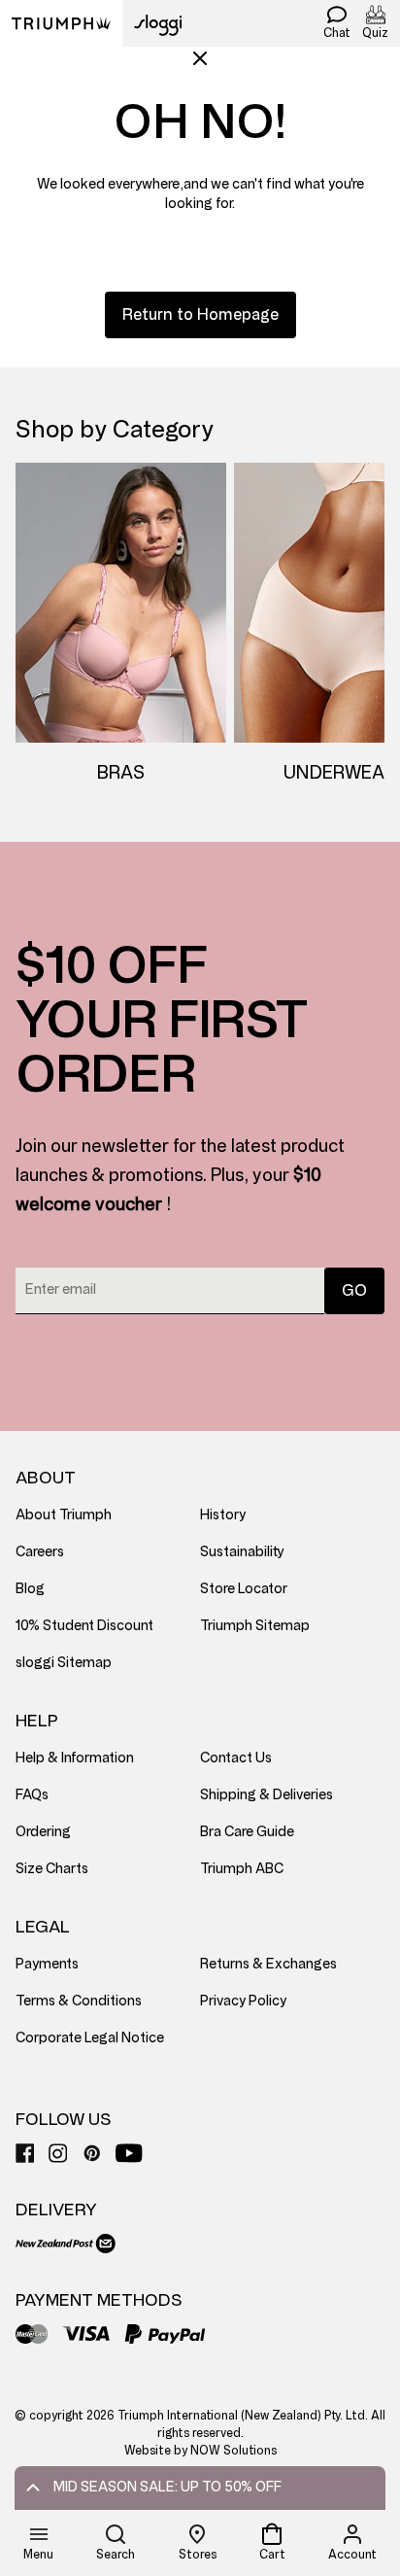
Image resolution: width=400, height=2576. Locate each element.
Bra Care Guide (247, 1832)
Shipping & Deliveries (267, 1795)
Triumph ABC (242, 1869)
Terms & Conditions (79, 2001)
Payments (47, 1964)
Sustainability (242, 1552)
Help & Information (75, 1758)
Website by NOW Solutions (200, 2451)
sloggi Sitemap (64, 1663)
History (223, 1515)
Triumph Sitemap (255, 1626)
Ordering (43, 1832)
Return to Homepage (200, 314)
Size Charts (52, 1869)
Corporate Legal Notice (90, 2038)
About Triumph (64, 1515)
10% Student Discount (84, 1626)
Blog (30, 1589)
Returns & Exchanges (268, 1964)
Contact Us (236, 1758)
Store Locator (244, 1589)
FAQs (32, 1795)
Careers (40, 1552)
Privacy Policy (243, 2001)
